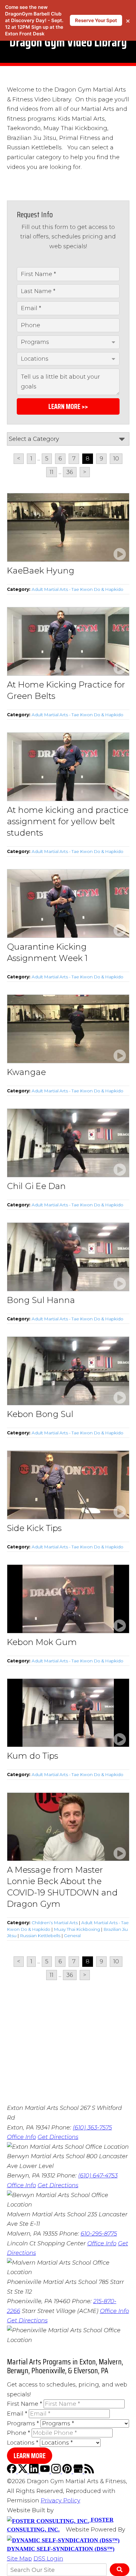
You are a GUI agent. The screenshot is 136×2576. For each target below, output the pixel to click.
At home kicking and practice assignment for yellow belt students (68, 821)
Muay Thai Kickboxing (77, 1929)
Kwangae (26, 1072)
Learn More (30, 2456)
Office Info (22, 2137)
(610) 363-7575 (92, 2128)
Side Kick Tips (34, 1528)
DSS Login (48, 2559)
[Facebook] (12, 2471)
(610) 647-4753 (98, 2176)
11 (52, 472)
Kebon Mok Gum (42, 1642)
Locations (23, 2443)
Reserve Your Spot (96, 20)
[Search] (119, 2570)
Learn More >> (68, 407)
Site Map (19, 2559)
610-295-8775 (99, 2234)
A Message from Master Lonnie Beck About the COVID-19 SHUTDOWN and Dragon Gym (62, 1887)
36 (70, 472)
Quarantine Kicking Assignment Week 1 (47, 952)
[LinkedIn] (35, 2471)
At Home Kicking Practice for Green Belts (66, 690)
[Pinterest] (68, 2471)
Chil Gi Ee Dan (36, 1186)
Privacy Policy (61, 2501)
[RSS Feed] (89, 2471)
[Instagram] (57, 2471)
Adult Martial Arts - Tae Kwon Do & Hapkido (77, 589)
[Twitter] (24, 2471)
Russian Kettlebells (40, 1936)
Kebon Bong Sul (40, 1414)
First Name (25, 2404)
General (72, 1936)
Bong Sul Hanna (41, 1300)
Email (17, 2414)
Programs (23, 2423)
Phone (19, 2433)
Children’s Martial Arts (55, 1923)
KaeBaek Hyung (41, 571)
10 (116, 459)
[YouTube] (46, 2471)
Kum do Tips (33, 1756)
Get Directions (58, 2137)
